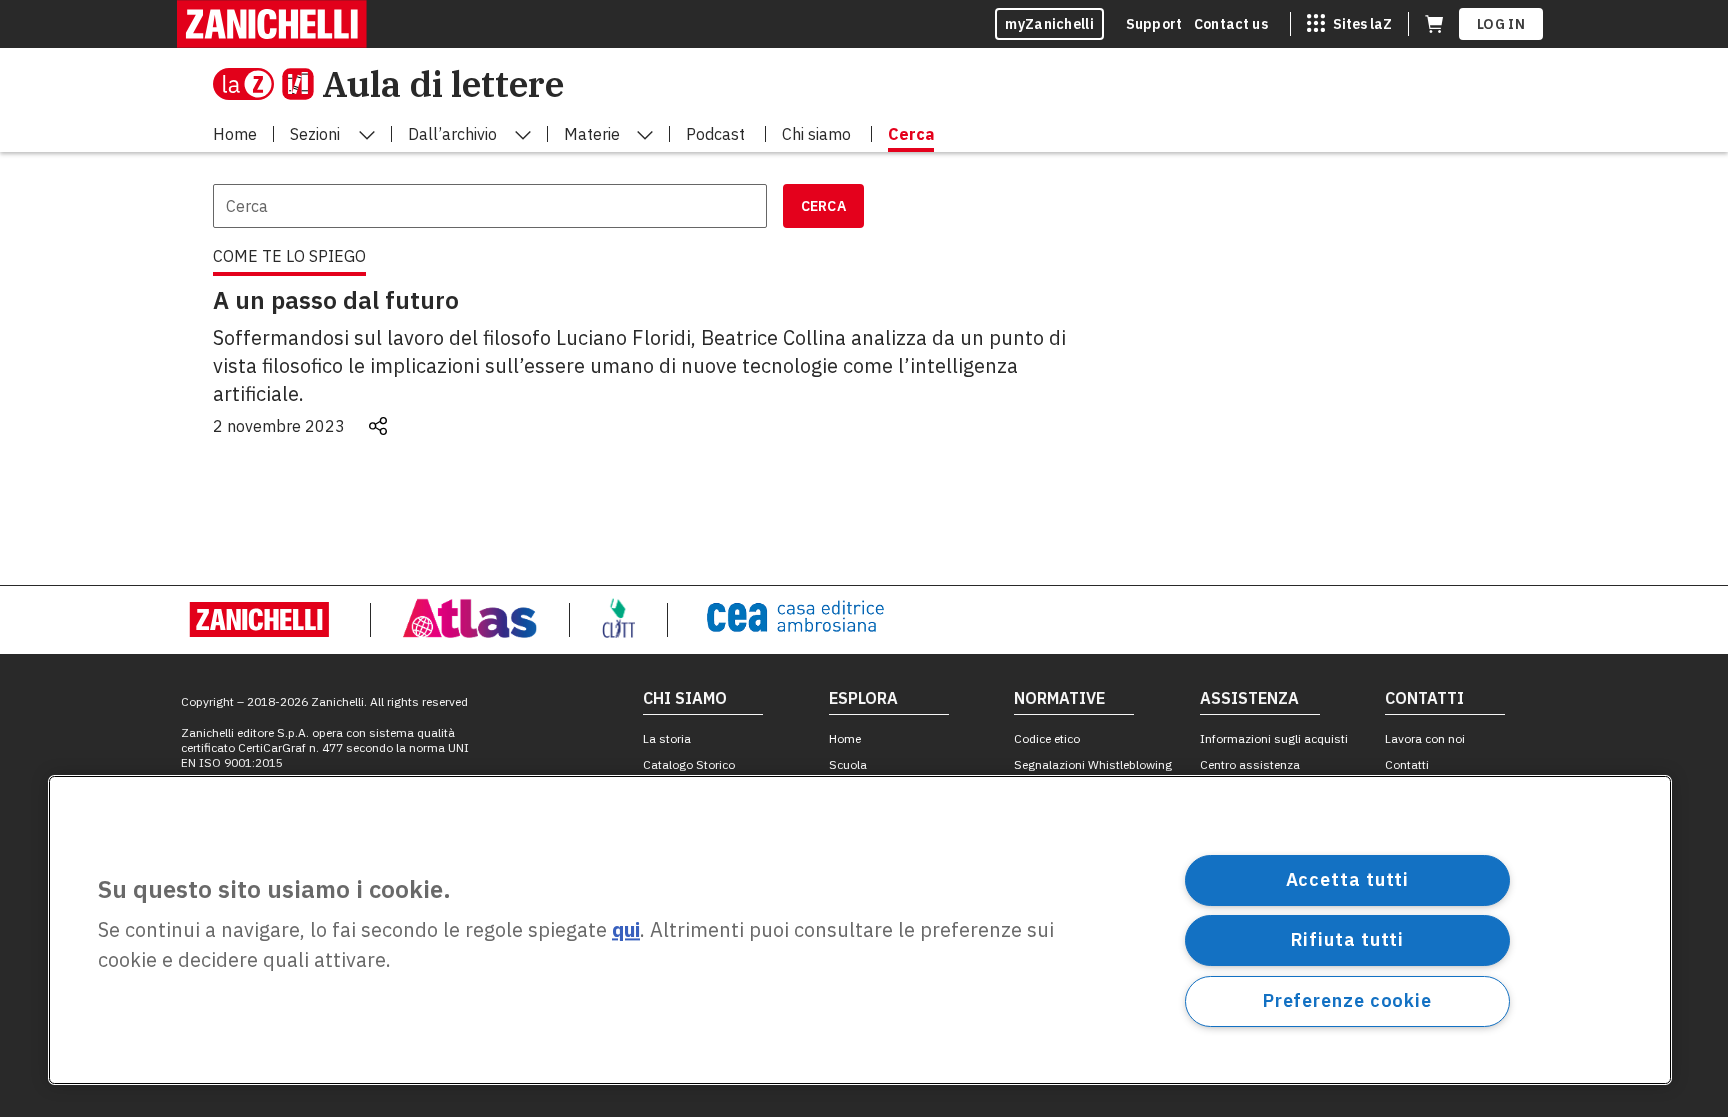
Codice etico (1047, 738)
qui (626, 930)
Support (1154, 24)
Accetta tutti (1348, 879)
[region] (860, 930)
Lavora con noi (1425, 738)
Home (845, 738)
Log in (1501, 24)
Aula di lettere (443, 83)
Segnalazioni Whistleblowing (1093, 764)
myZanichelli (1049, 24)
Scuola (848, 764)
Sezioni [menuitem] (315, 134)
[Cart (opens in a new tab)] (1434, 24)
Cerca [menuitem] (911, 134)
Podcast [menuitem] (715, 134)
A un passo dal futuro (336, 300)
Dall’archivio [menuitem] (452, 134)
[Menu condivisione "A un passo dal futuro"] (378, 426)
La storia (667, 738)
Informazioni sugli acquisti (1274, 738)
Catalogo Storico (689, 764)
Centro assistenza (1250, 764)
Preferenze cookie (1347, 1000)
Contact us (1231, 24)
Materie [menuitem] (592, 134)
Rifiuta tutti (1348, 939)
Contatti (1407, 764)
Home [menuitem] (235, 134)
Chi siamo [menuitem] (816, 134)
